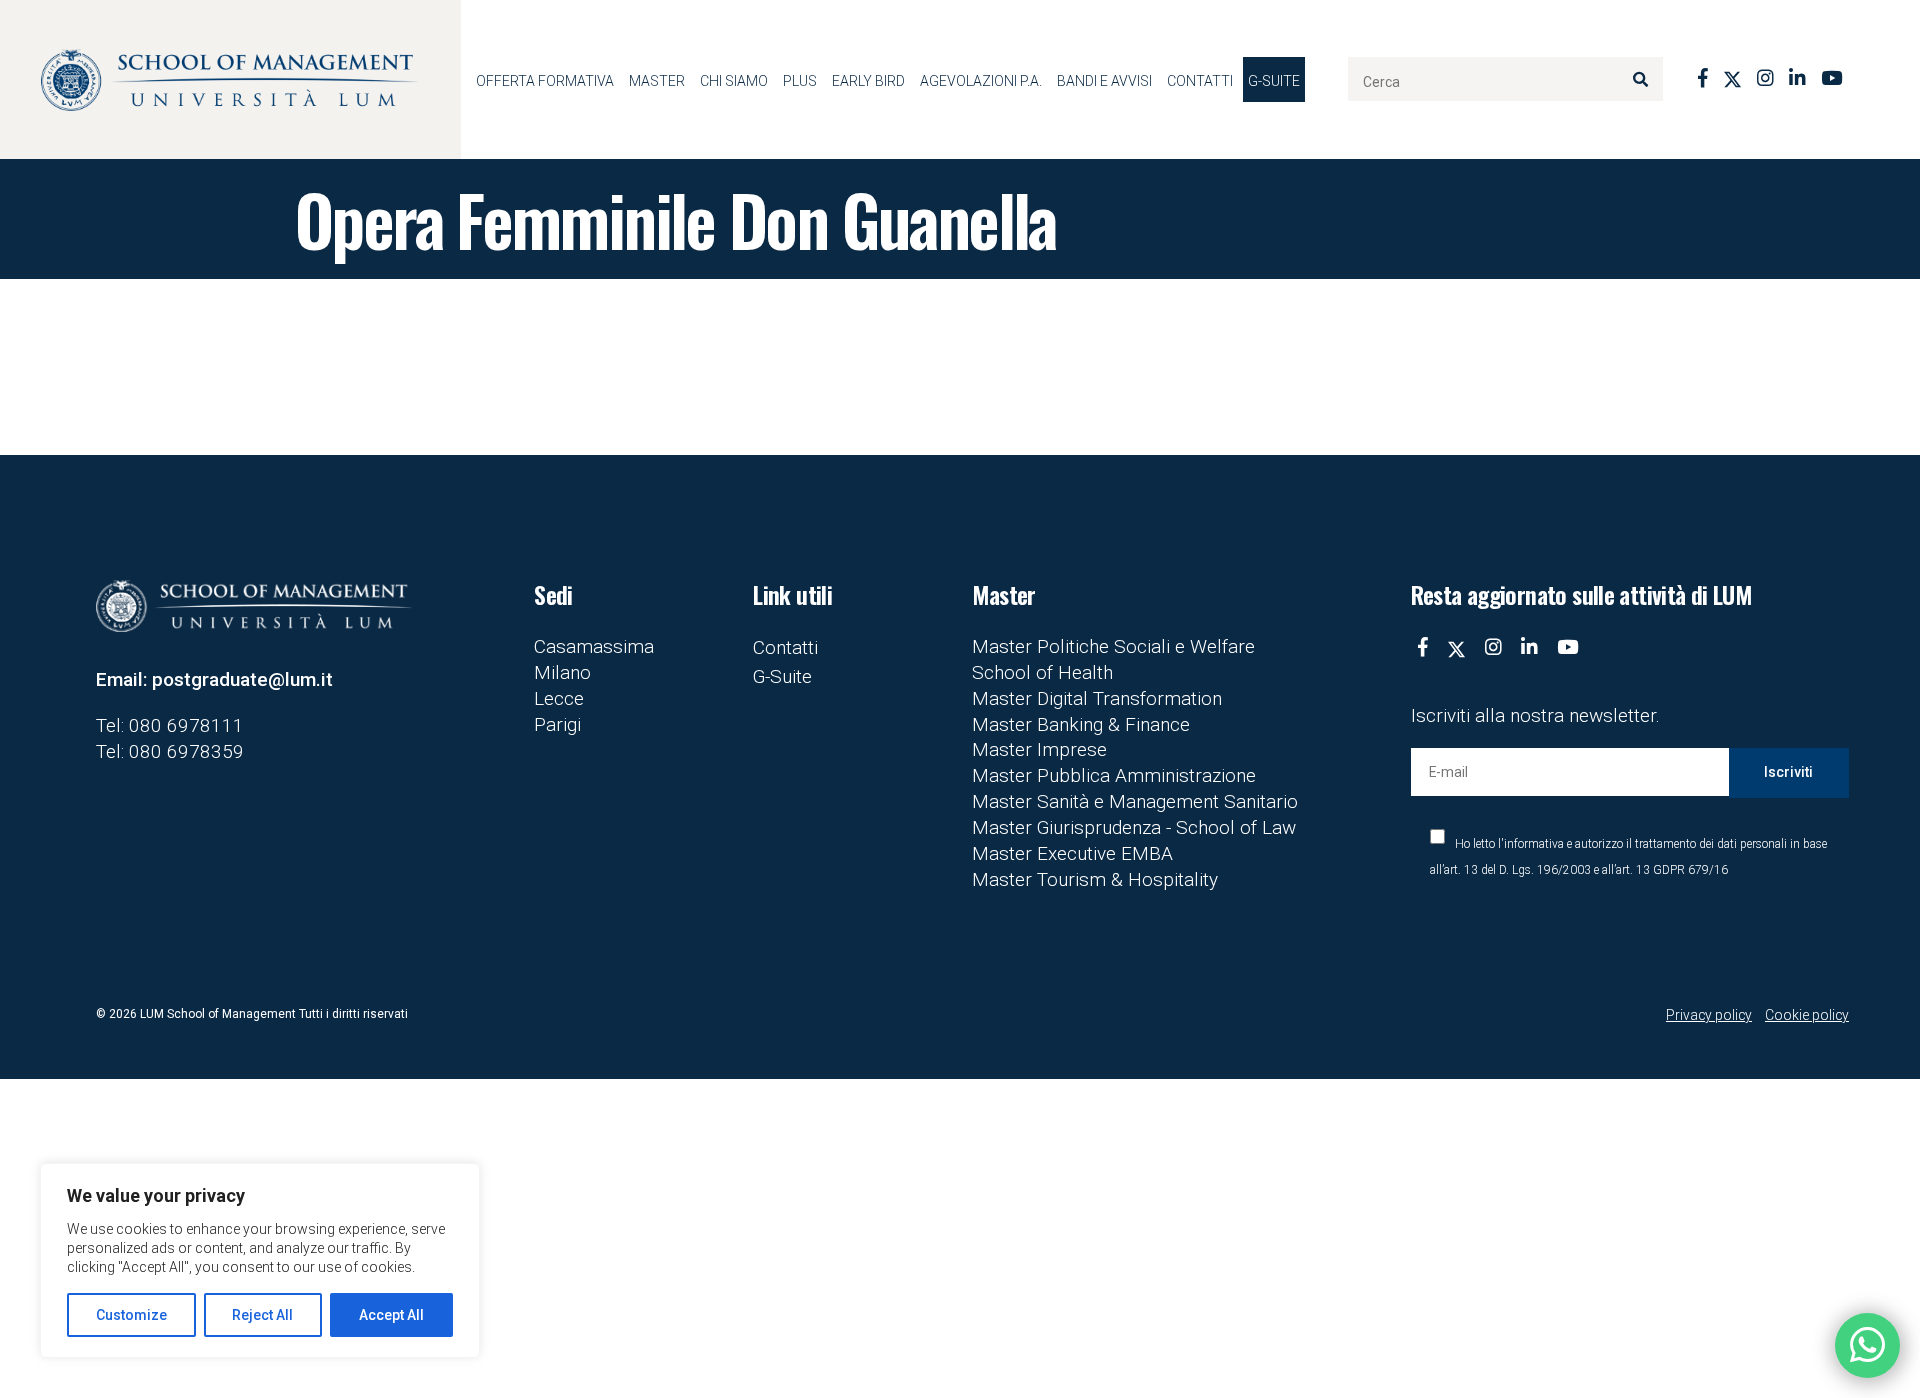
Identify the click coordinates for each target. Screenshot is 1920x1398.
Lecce (559, 698)
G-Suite (1274, 81)
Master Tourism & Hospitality (1095, 879)
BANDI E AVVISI (1104, 81)
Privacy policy (1709, 1015)
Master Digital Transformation (1097, 698)
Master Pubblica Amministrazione (1114, 775)
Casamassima (594, 646)
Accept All (391, 1315)
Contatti (1200, 81)
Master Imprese (1039, 749)
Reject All (262, 1315)
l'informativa (1531, 844)
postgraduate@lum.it (242, 679)
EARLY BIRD (868, 81)
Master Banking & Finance (1081, 724)
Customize (131, 1315)
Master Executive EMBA (1072, 853)
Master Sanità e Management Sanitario (1135, 801)
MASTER (657, 81)
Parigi (557, 724)
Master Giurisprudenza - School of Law (1134, 827)
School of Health (1042, 672)
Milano (562, 672)
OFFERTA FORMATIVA (545, 81)
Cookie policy (1807, 1015)
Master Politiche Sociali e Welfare (1113, 646)
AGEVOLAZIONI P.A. (981, 81)
